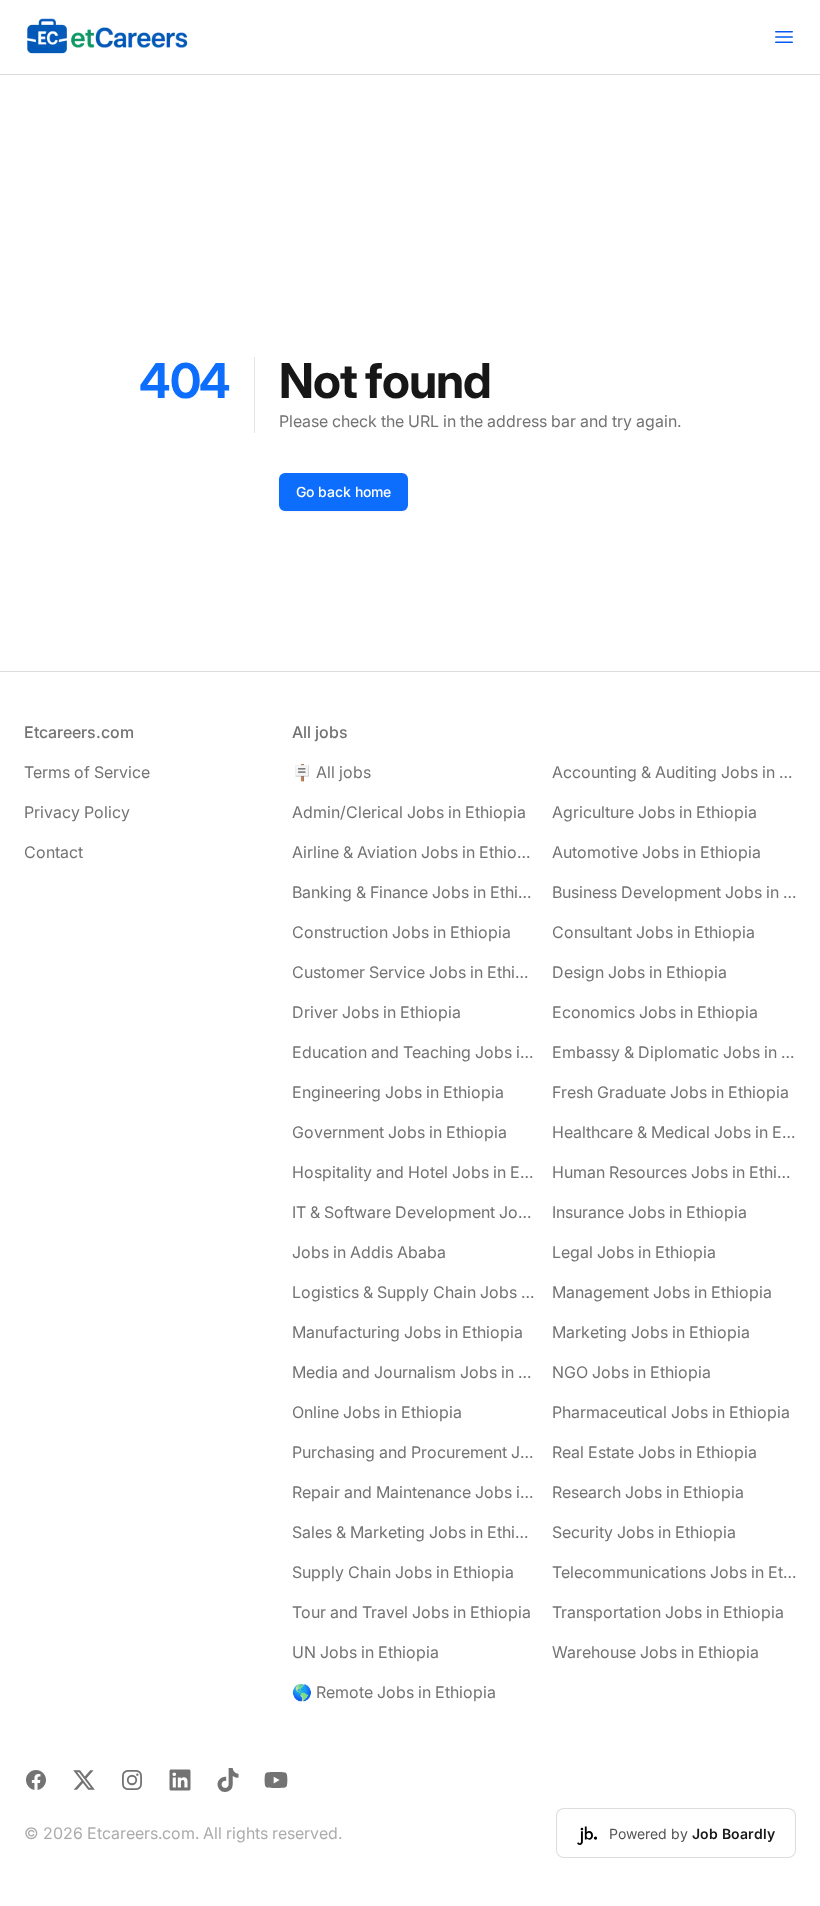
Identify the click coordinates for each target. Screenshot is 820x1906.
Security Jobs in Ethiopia (644, 1532)
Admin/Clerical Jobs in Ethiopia (409, 812)
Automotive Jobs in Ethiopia (656, 852)
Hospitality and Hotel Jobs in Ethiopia (414, 1172)
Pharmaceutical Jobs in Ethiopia (671, 1412)
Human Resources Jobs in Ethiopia (674, 1172)
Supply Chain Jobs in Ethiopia (403, 1572)
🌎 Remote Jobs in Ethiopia (394, 1692)
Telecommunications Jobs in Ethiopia (674, 1572)
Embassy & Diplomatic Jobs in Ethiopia (674, 1052)
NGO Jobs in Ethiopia (631, 1372)
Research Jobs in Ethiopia (648, 1492)
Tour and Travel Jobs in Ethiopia (411, 1612)
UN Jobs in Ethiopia (365, 1652)
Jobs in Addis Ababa (369, 1252)
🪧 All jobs (331, 772)
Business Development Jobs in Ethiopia (674, 892)
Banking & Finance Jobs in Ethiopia (414, 892)
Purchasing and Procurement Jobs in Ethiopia (414, 1452)
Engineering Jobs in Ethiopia (398, 1092)
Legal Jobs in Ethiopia (634, 1252)
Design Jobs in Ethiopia (639, 972)
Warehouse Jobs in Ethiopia (655, 1652)
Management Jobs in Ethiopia (662, 1292)
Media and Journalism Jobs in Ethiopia (414, 1372)
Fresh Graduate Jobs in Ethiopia (670, 1092)
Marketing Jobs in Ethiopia (651, 1332)
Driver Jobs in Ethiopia (376, 1012)
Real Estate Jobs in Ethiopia (654, 1452)
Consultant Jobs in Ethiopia (653, 932)
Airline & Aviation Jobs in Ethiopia (414, 852)
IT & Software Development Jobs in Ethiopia (414, 1212)
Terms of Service (87, 772)
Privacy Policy (77, 812)
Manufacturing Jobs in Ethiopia (407, 1332)
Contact (53, 852)
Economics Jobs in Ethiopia (655, 1012)
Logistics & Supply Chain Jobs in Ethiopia (414, 1292)
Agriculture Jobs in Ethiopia (654, 812)
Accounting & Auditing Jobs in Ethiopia (674, 772)
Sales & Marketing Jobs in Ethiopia (414, 1532)
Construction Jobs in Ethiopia (401, 932)
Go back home (343, 491)
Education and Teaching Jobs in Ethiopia (414, 1052)
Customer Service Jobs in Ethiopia (414, 972)
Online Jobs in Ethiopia (377, 1412)
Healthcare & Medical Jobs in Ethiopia (674, 1132)
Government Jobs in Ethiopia (399, 1132)
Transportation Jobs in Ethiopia (668, 1612)
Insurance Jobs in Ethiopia (649, 1212)
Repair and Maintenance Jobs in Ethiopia (414, 1492)
